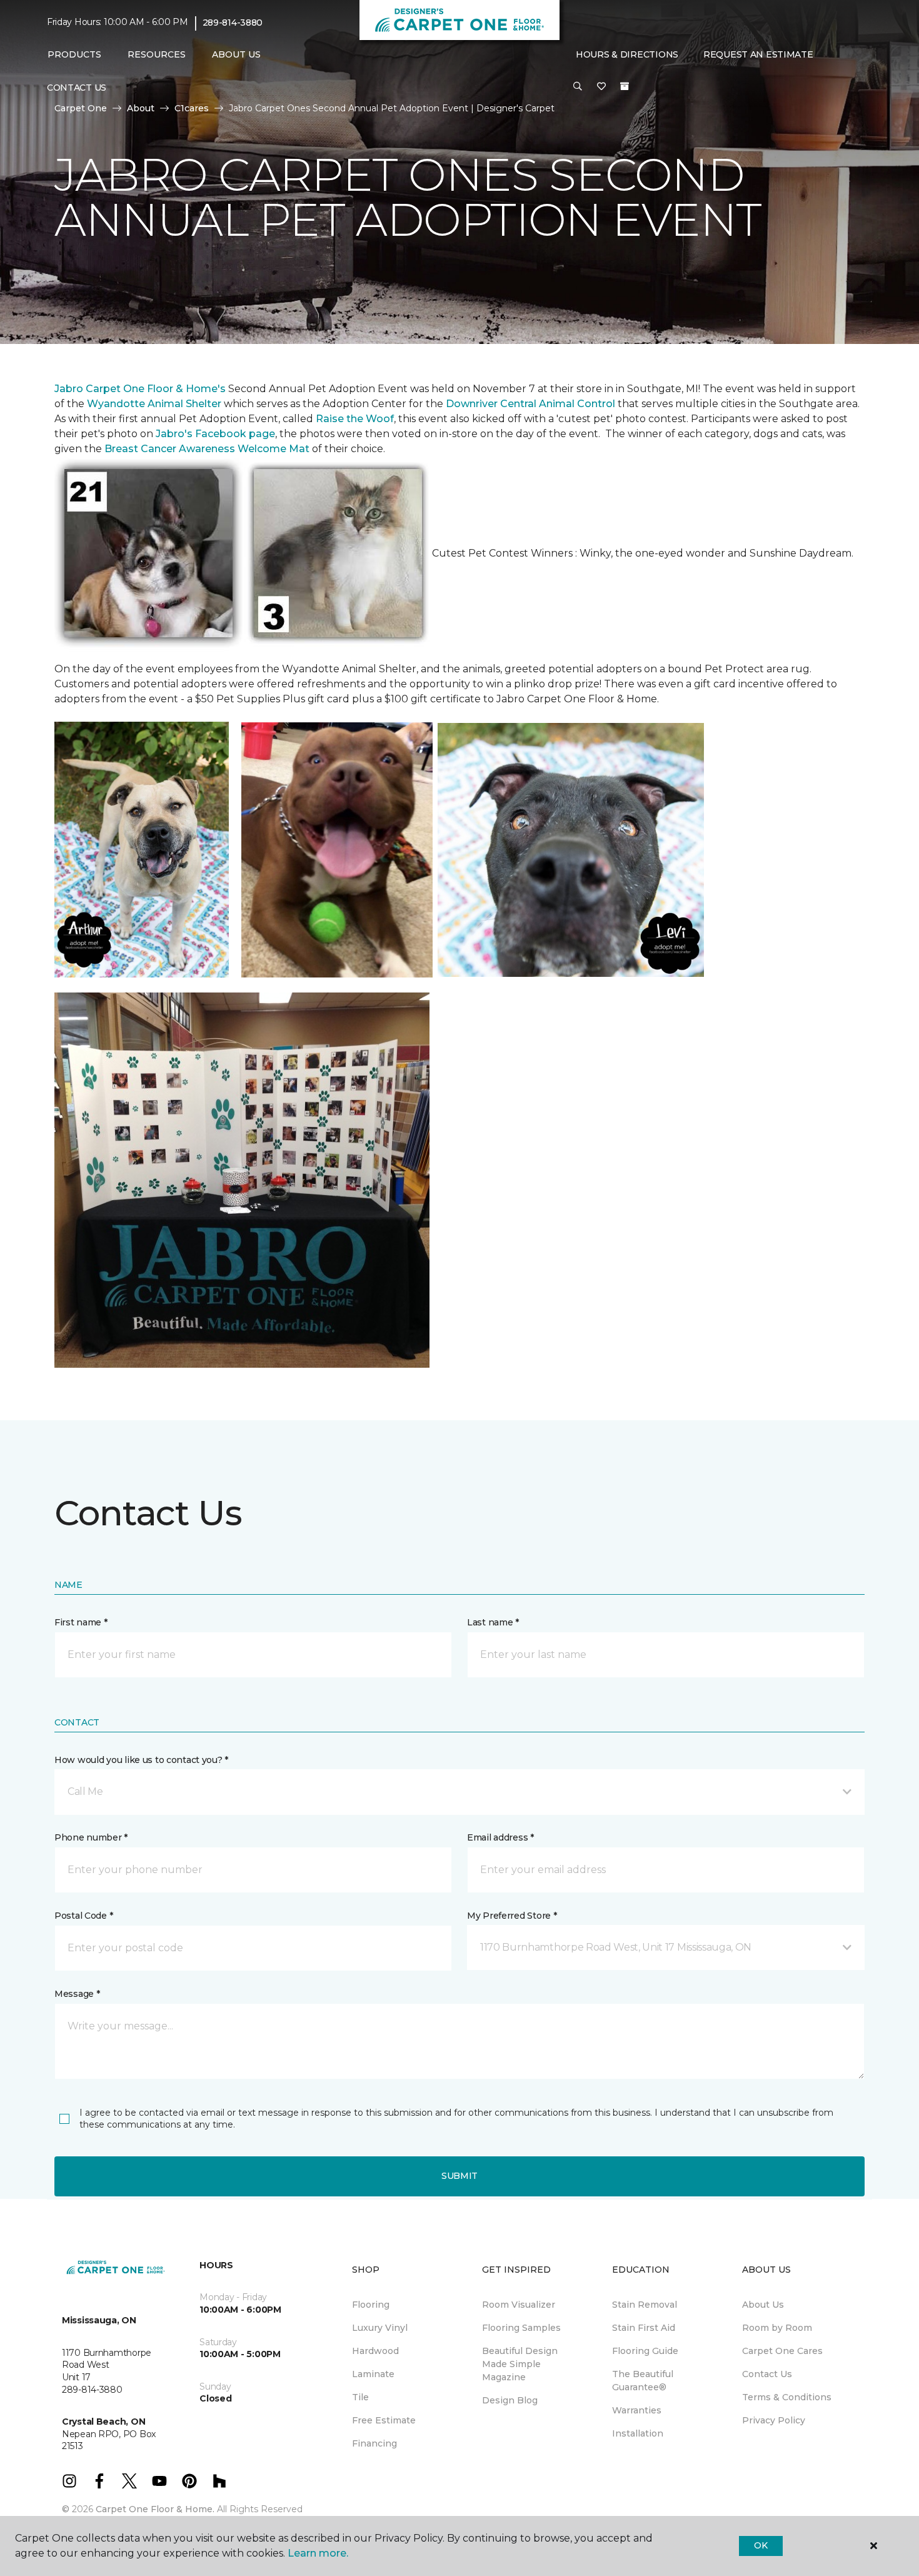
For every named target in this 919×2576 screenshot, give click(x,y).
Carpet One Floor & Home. (155, 2509)
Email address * (500, 1837)
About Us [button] (236, 54)
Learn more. (318, 2553)
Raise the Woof (355, 419)
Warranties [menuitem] (637, 2410)
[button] (578, 87)
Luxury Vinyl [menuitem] (380, 2328)
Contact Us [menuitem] (77, 88)
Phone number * (91, 1837)
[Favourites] (601, 87)
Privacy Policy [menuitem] (774, 2420)
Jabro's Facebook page (215, 434)
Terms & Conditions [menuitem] (787, 2397)
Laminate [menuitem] (373, 2374)
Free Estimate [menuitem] (384, 2420)
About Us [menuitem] (763, 2305)
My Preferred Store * (512, 1916)
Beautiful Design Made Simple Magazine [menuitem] (520, 2364)
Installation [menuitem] (638, 2433)
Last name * (493, 1622)
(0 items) (625, 86)
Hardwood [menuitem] (375, 2351)
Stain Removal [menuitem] (645, 2305)
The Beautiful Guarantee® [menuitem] (643, 2381)
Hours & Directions (627, 54)
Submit (459, 2176)
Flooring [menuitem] (371, 2305)
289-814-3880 (233, 23)
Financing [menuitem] (374, 2443)
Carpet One (81, 108)
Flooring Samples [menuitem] (521, 2328)
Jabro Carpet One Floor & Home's (140, 389)
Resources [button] (157, 54)
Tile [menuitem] (360, 2397)
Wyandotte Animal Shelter (154, 404)
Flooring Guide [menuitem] (645, 2351)
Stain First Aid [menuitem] (644, 2328)
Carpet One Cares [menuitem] (782, 2351)
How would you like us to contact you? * (141, 1760)
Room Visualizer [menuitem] (519, 2305)
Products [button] (74, 54)
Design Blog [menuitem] (510, 2400)
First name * (81, 1622)
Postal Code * (83, 1916)
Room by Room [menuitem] (777, 2328)
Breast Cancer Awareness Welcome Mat (207, 449)
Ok (761, 2545)
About (141, 108)
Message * (77, 1994)
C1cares (192, 108)
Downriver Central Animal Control (530, 404)
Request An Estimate (758, 54)
